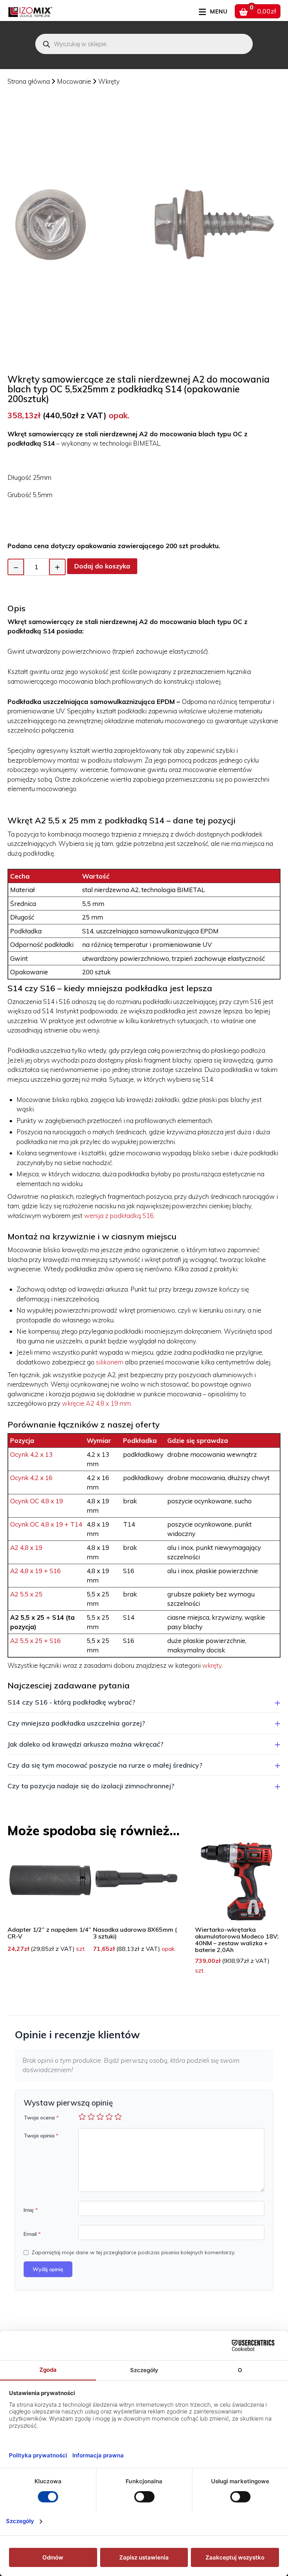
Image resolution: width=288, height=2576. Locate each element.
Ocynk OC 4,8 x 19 (37, 1501)
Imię (31, 2210)
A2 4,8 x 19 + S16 (35, 1571)
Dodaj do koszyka (102, 566)
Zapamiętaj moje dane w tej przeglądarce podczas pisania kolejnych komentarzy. (133, 2252)
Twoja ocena (41, 2118)
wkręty (212, 1665)
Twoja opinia (41, 2136)
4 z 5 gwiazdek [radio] (109, 2116)
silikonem (110, 1362)
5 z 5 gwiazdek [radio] (118, 2116)
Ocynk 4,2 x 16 (31, 1478)
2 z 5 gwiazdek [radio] (91, 2116)
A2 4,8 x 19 (26, 1547)
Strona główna (29, 81)
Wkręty (109, 81)
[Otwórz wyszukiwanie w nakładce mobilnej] (144, 44)
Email (32, 2234)
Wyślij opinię (48, 2269)
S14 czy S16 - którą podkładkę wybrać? (71, 1702)
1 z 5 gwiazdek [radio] (82, 2116)
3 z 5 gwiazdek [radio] (100, 2116)
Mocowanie (75, 81)
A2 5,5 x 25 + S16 (35, 1641)
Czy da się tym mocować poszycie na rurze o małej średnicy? (105, 1765)
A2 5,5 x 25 (26, 1594)
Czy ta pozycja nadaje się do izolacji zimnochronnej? (91, 1786)
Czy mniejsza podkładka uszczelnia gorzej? (76, 1723)
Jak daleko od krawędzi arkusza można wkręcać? (85, 1744)
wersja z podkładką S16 (119, 1216)
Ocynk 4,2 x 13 (31, 1454)
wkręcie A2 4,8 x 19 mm (96, 1403)
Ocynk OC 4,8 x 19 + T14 (46, 1524)
